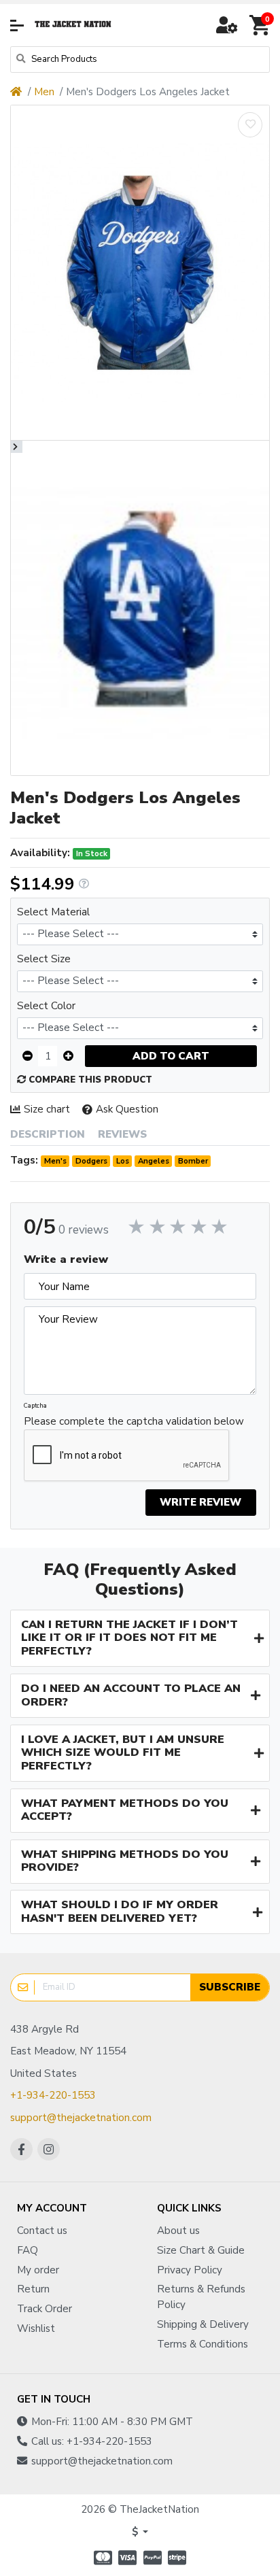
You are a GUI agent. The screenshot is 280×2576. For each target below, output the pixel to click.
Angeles (154, 1161)
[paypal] (153, 2558)
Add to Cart (171, 1056)
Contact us (42, 2231)
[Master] (101, 2558)
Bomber (193, 1161)
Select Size (44, 959)
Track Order (45, 2309)
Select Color (46, 1006)
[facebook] (21, 2149)
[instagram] (49, 2149)
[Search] (21, 60)
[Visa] (127, 2558)
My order (38, 2270)
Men (44, 92)
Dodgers (91, 1161)
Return (33, 2289)
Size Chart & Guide (201, 2250)
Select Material (53, 912)
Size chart (47, 1109)
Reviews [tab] (122, 1134)
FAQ (28, 2250)
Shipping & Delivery (203, 2324)
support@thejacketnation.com (81, 2118)
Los (123, 1161)
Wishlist (36, 2328)
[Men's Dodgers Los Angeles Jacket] (140, 273)
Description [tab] (48, 1134)
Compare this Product (89, 1080)
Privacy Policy (190, 2270)
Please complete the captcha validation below (134, 1421)
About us (178, 2231)
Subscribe (230, 1987)
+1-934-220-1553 (53, 2095)
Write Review (200, 1502)
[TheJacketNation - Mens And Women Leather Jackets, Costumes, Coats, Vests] (73, 25)
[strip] (179, 2558)
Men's (55, 1161)
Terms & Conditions (203, 2344)
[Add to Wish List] (250, 125)
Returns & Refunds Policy (201, 2297)
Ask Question (127, 1109)
